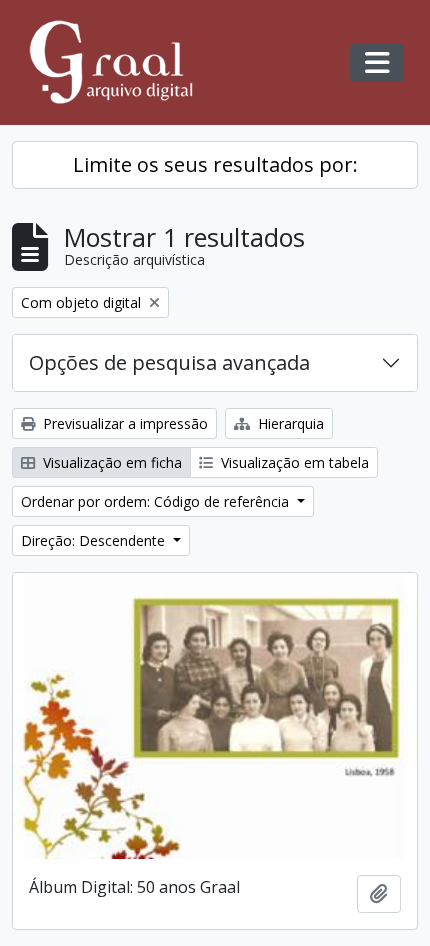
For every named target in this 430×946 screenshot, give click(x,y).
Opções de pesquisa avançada (169, 362)
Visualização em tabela (293, 462)
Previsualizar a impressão (123, 423)
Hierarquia (289, 423)
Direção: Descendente (95, 540)
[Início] (120, 62)
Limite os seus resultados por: (215, 164)
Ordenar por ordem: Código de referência (157, 501)
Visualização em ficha (110, 462)
